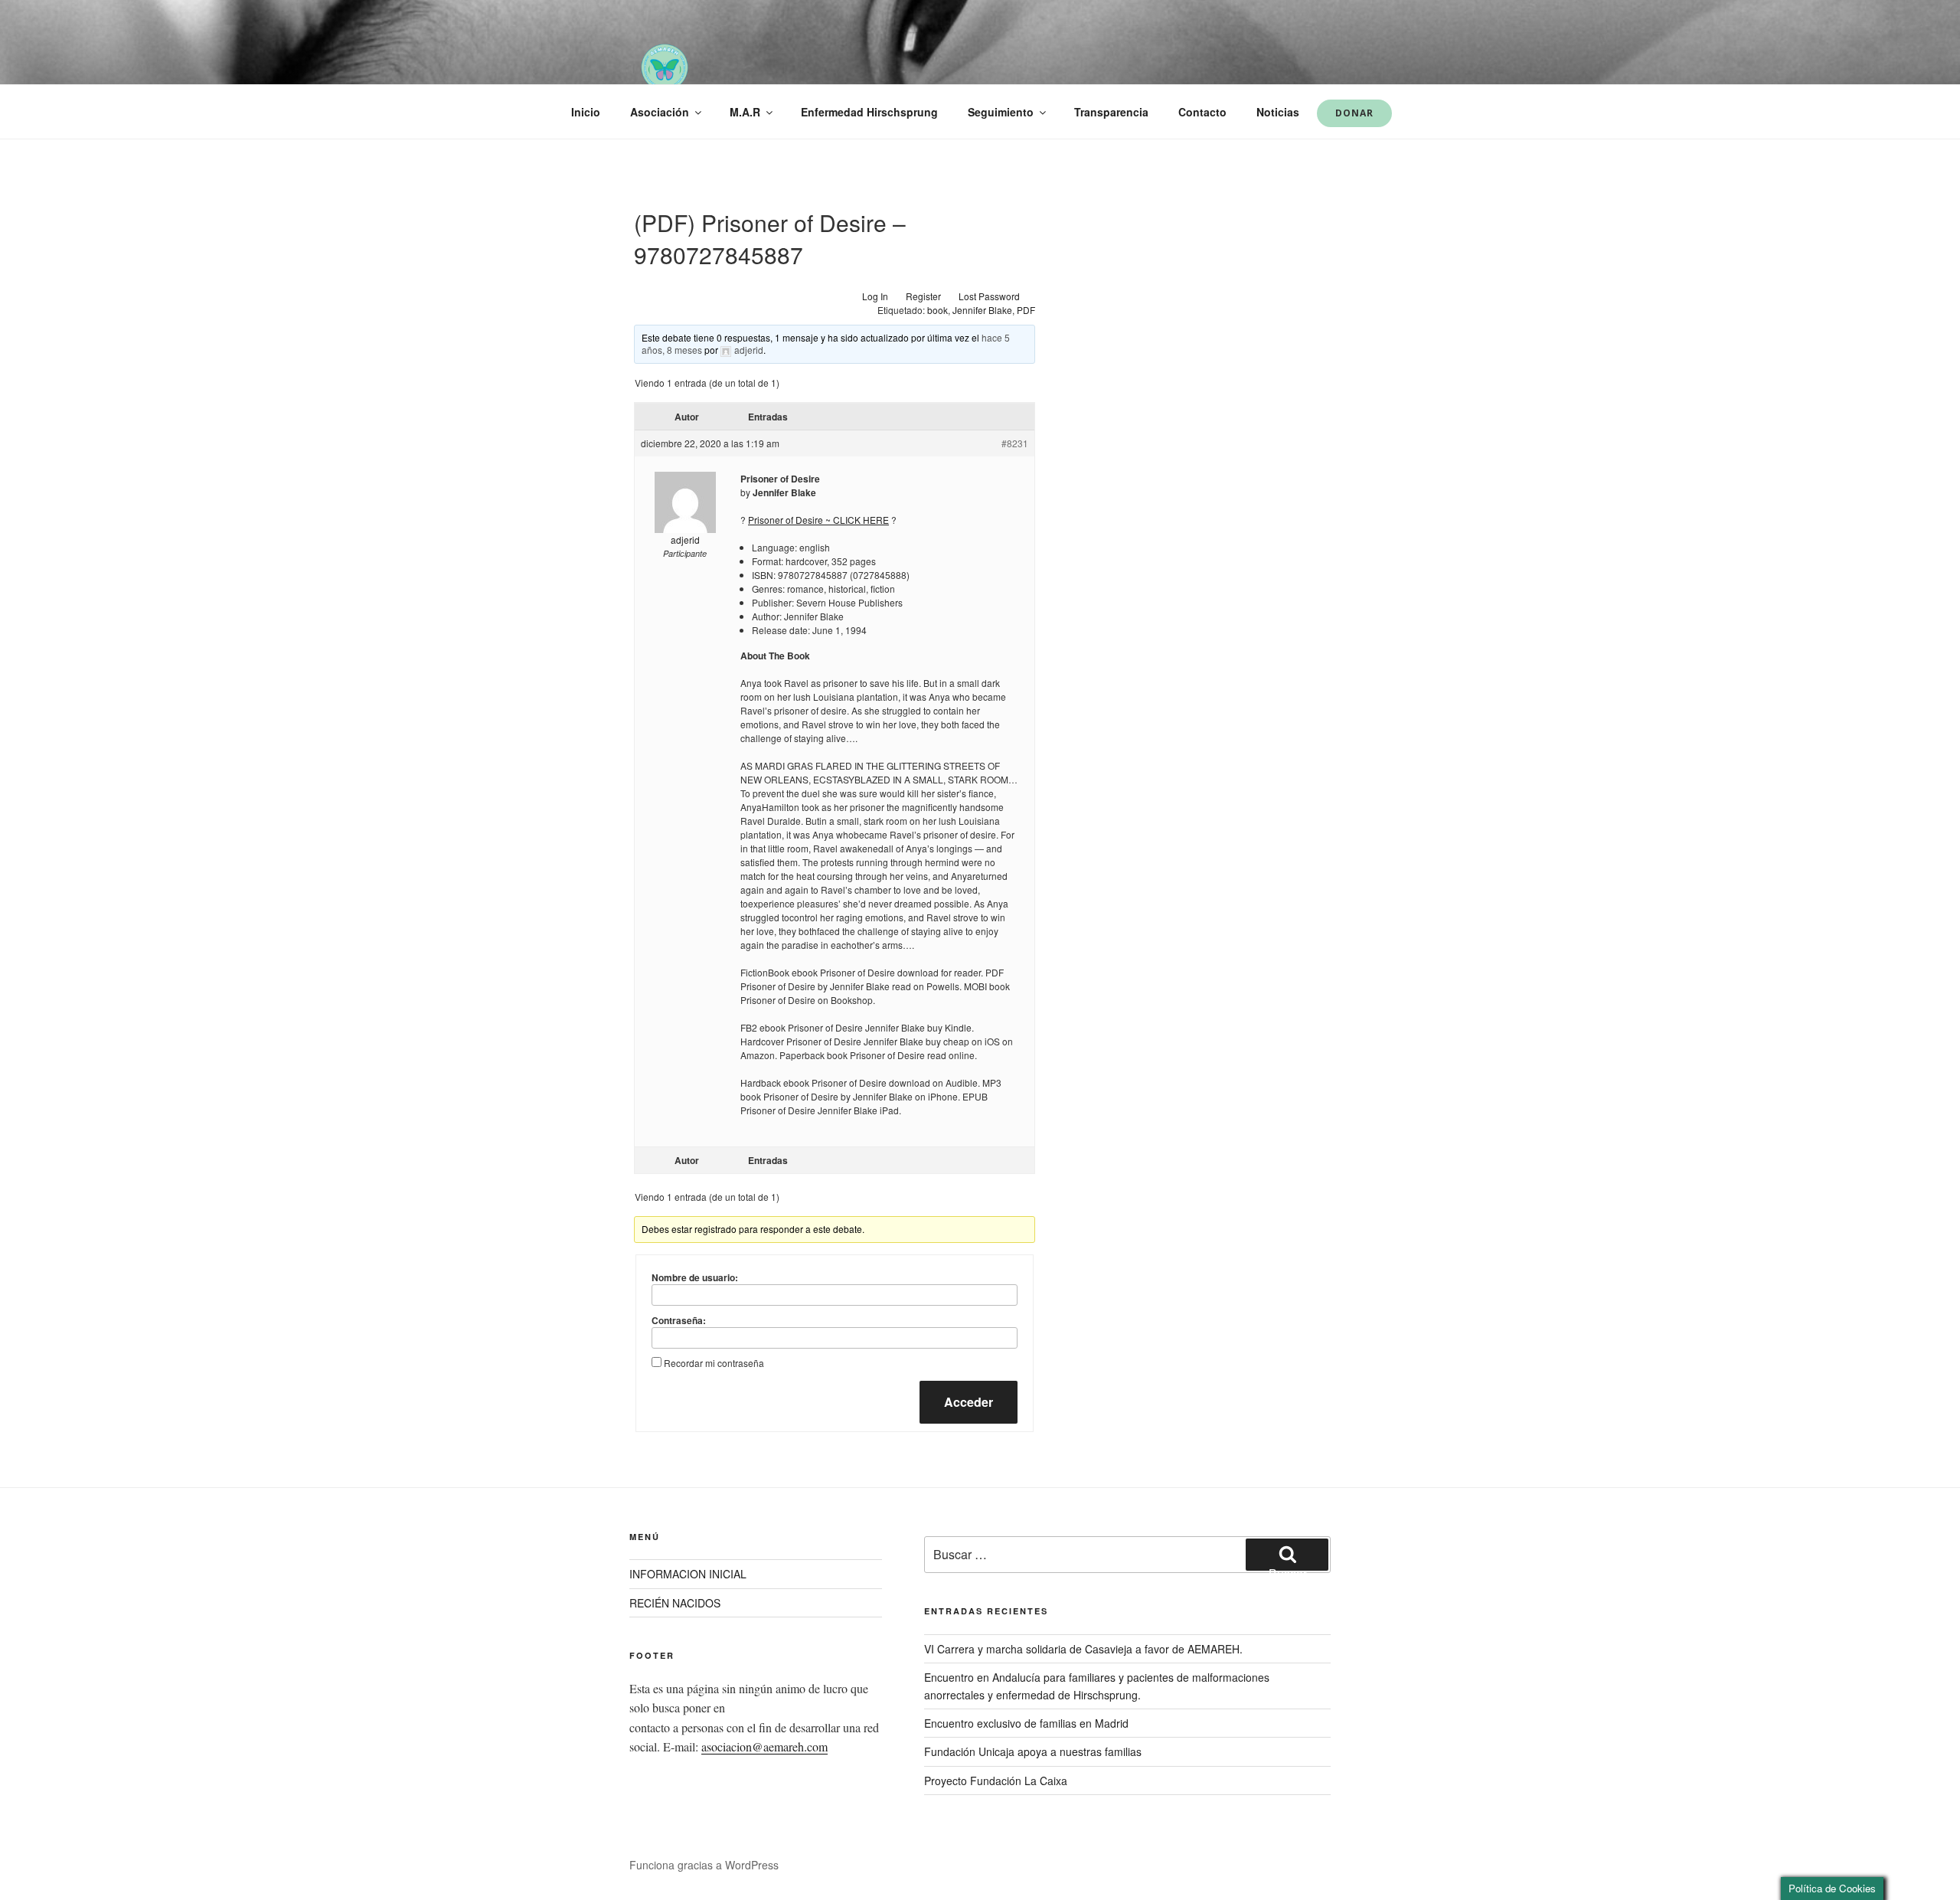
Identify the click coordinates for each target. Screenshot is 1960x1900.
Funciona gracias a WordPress (704, 1865)
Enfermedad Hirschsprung (869, 112)
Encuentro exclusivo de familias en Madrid (1026, 1723)
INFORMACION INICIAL (688, 1574)
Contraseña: (679, 1320)
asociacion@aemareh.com (764, 1746)
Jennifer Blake (982, 310)
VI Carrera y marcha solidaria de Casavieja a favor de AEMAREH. (1083, 1649)
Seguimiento (1001, 112)
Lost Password (989, 296)
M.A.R (745, 112)
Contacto (1202, 112)
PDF (1026, 310)
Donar (1354, 113)
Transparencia (1111, 112)
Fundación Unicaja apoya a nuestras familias (1033, 1751)
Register (923, 296)
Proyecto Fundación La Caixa (996, 1781)
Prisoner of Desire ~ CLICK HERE (818, 520)
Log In (875, 296)
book (938, 310)
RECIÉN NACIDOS (675, 1603)
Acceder (969, 1402)
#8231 (1015, 443)
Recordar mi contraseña (714, 1363)
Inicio (586, 112)
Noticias (1278, 112)
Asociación (660, 112)
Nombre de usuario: (695, 1277)
